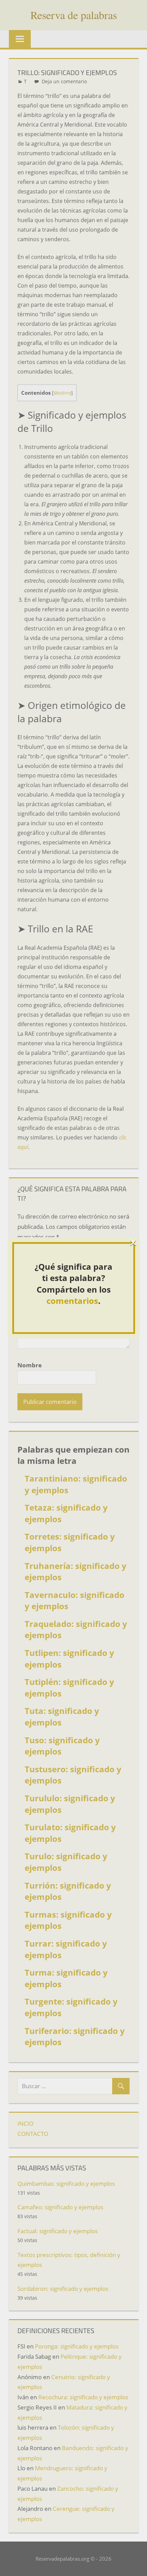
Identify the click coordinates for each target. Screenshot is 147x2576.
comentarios (72, 1301)
